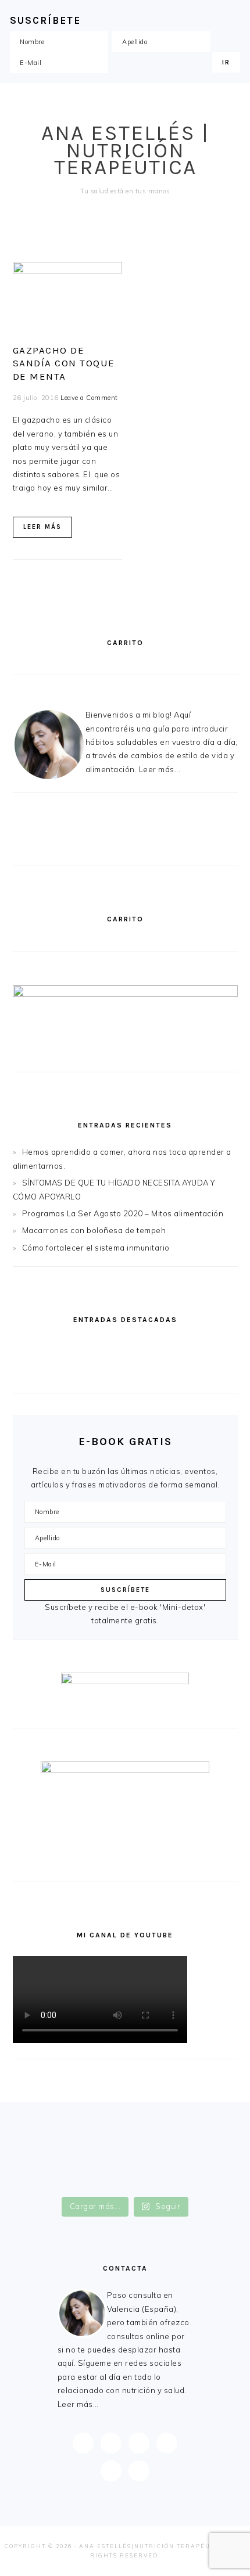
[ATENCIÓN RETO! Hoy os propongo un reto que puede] (125, 2186)
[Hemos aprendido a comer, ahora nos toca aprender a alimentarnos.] (68, 1347)
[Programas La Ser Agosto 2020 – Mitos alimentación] (68, 1373)
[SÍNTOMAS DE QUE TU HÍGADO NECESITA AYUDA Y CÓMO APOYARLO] (183, 1347)
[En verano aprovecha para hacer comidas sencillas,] (125, 2173)
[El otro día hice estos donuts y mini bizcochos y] (125, 2160)
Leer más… (78, 2404)
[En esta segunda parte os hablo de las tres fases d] (125, 2135)
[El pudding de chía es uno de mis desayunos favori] (125, 2122)
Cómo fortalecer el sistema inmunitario (96, 1248)
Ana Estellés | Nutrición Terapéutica (125, 150)
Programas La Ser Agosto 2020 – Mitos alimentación (123, 1213)
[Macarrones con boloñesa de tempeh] (183, 1373)
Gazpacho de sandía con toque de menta (64, 363)
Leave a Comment (89, 398)
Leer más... (160, 769)
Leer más (42, 527)
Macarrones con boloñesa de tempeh (94, 1230)
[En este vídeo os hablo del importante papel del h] (125, 2148)
